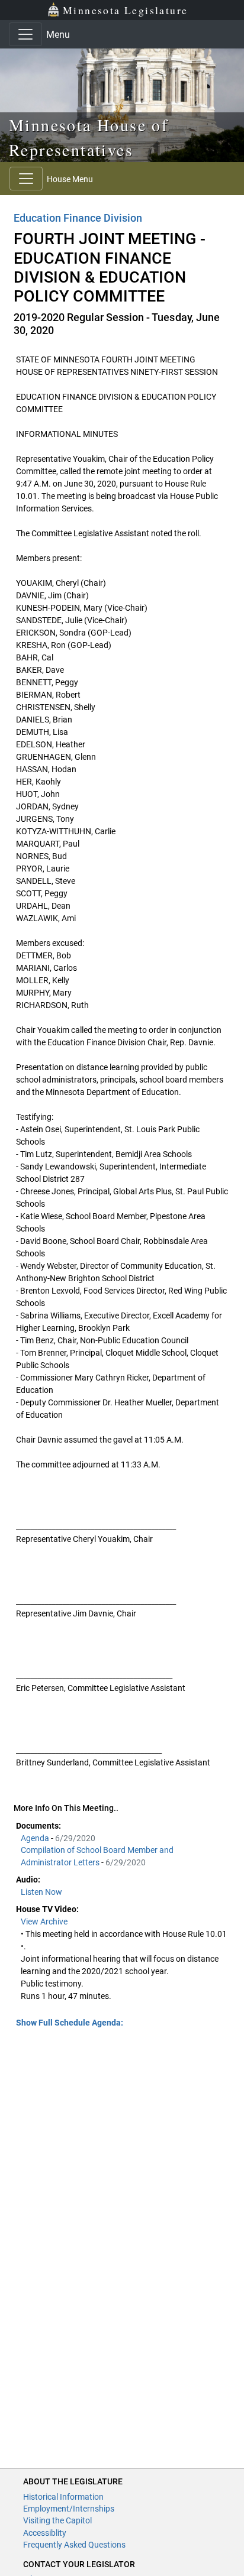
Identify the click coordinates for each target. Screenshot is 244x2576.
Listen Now (41, 1892)
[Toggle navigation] (25, 34)
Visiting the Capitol (57, 2520)
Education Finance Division (78, 218)
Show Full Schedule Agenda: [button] (70, 2023)
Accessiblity (45, 2533)
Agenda (36, 1838)
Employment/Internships (69, 2509)
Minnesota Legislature (125, 10)
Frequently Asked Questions (74, 2545)
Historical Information (63, 2497)
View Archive (44, 1922)
